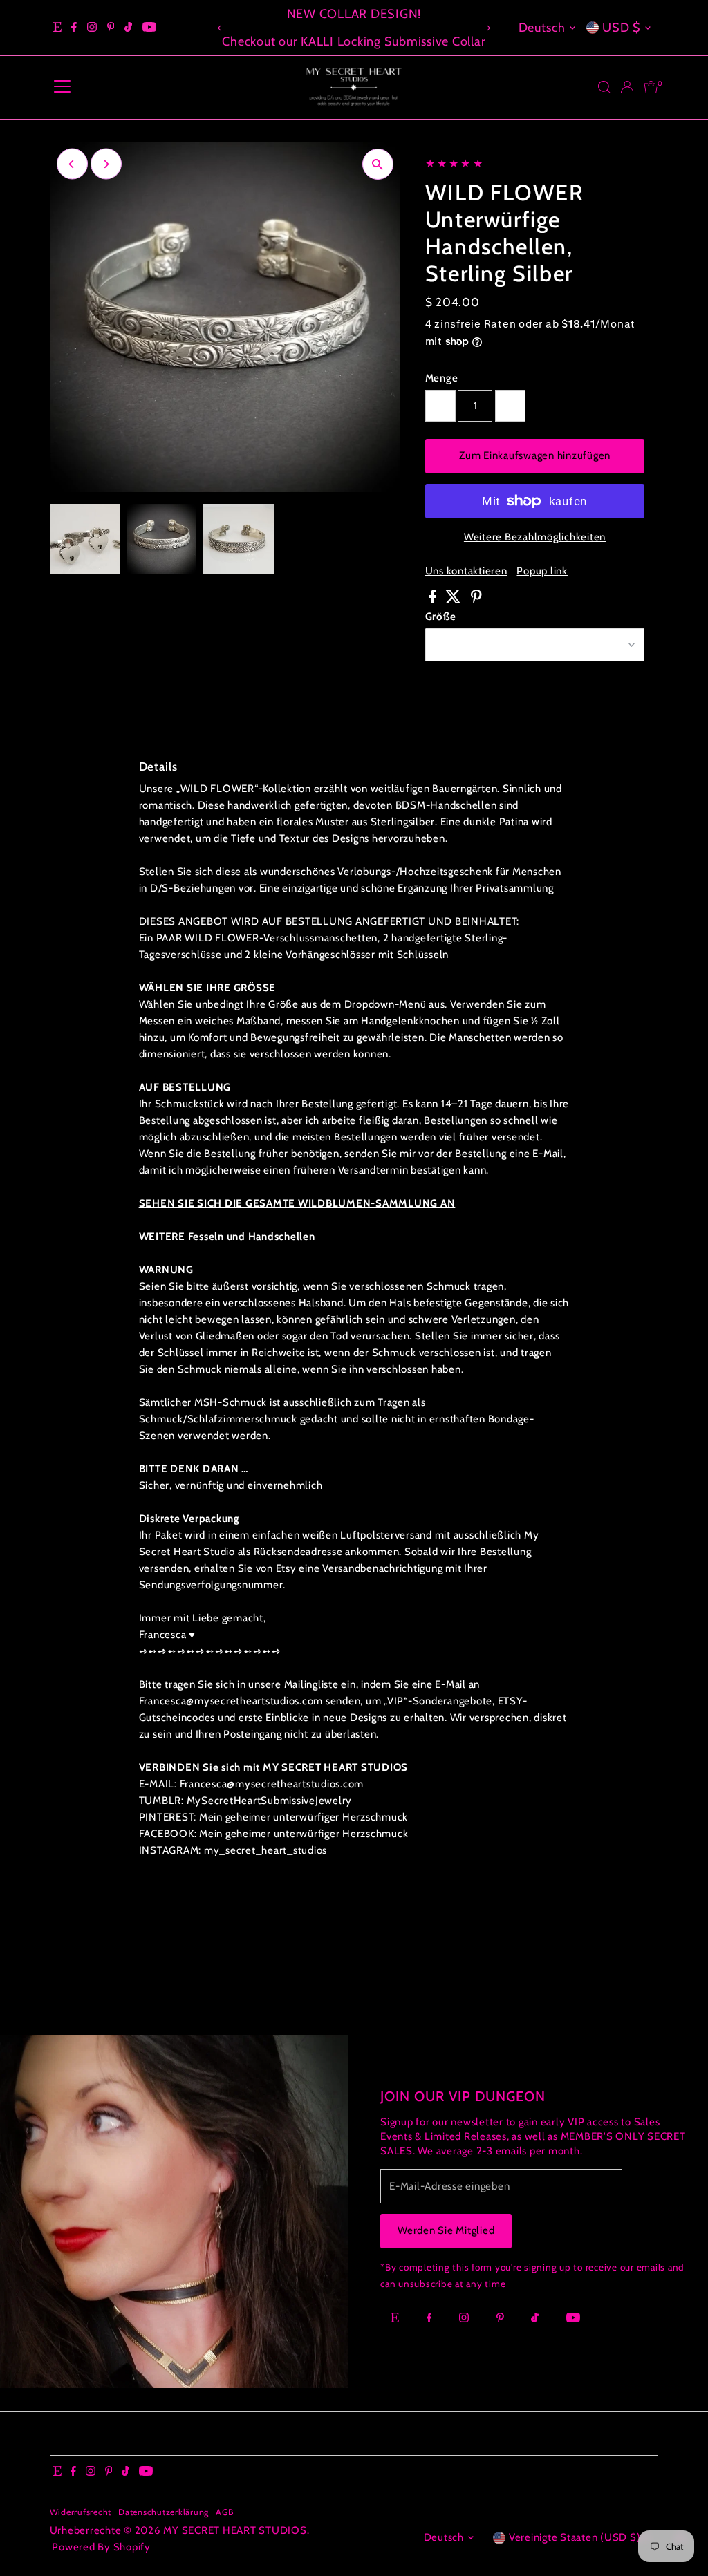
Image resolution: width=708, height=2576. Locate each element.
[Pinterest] (111, 28)
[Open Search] (604, 87)
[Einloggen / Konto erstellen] (627, 87)
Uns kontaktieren (466, 571)
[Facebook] (74, 28)
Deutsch (542, 28)
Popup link (542, 571)
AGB (224, 2512)
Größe (441, 617)
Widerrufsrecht (81, 2512)
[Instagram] (92, 28)
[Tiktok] (128, 28)
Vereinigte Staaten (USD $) (575, 2537)
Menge (442, 378)
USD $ (622, 28)
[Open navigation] (62, 87)
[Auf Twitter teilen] (455, 600)
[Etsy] (57, 28)
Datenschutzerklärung (164, 2512)
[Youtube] (149, 28)
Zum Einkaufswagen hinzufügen (535, 455)
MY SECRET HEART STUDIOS (235, 2530)
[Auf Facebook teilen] (434, 600)
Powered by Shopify (101, 2547)
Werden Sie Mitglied (446, 2230)
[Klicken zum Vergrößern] (378, 164)
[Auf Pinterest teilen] (476, 600)
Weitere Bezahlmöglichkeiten (535, 537)
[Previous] (220, 28)
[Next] (488, 28)
